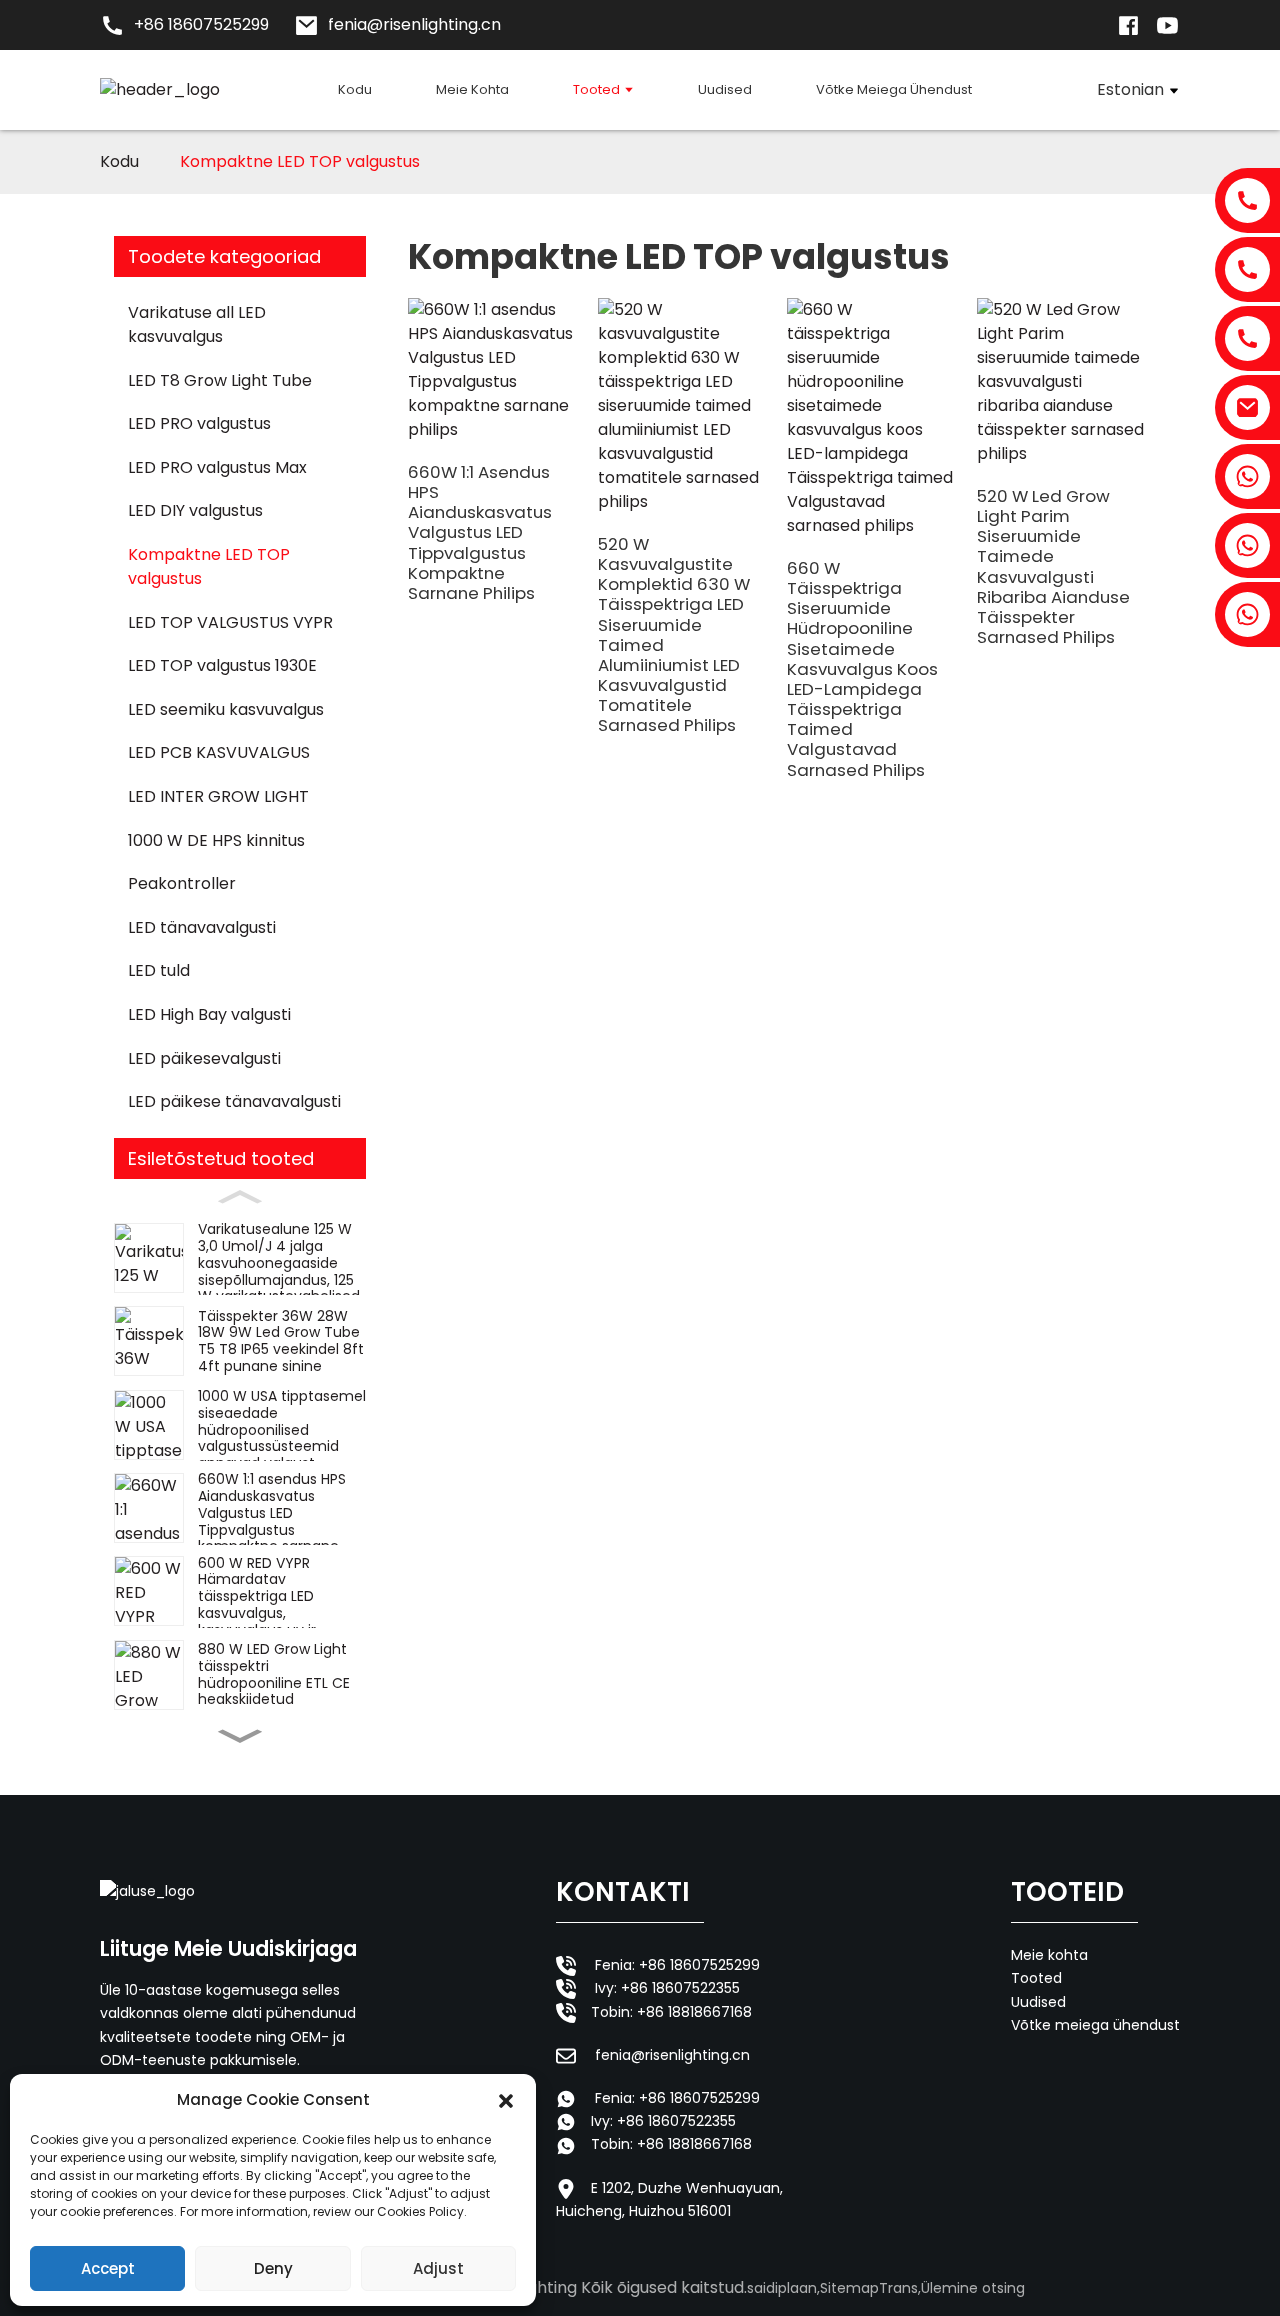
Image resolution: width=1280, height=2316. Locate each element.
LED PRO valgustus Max (217, 467)
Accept (108, 2268)
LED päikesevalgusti (204, 1058)
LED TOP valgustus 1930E (222, 665)
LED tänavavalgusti (202, 927)
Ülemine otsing (973, 2288)
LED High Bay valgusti (209, 1014)
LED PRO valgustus (199, 423)
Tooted (1036, 1978)
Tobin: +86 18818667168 (671, 2012)
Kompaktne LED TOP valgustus (300, 161)
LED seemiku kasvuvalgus (226, 709)
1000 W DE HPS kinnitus (216, 840)
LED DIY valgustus (195, 510)
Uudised (1038, 2002)
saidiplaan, (783, 2288)
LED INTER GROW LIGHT (218, 796)
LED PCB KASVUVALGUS (219, 752)
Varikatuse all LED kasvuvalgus (197, 324)
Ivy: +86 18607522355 (667, 1988)
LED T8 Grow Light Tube (220, 380)
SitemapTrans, (870, 2288)
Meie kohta (1049, 1955)
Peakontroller (182, 883)
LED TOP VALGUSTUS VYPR (230, 622)
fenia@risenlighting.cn (672, 2055)
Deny (273, 2268)
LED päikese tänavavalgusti (234, 1101)
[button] (506, 2100)
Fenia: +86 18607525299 (677, 1965)
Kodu (119, 161)
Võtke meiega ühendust (1095, 2025)
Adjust (438, 2268)
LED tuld (159, 970)
